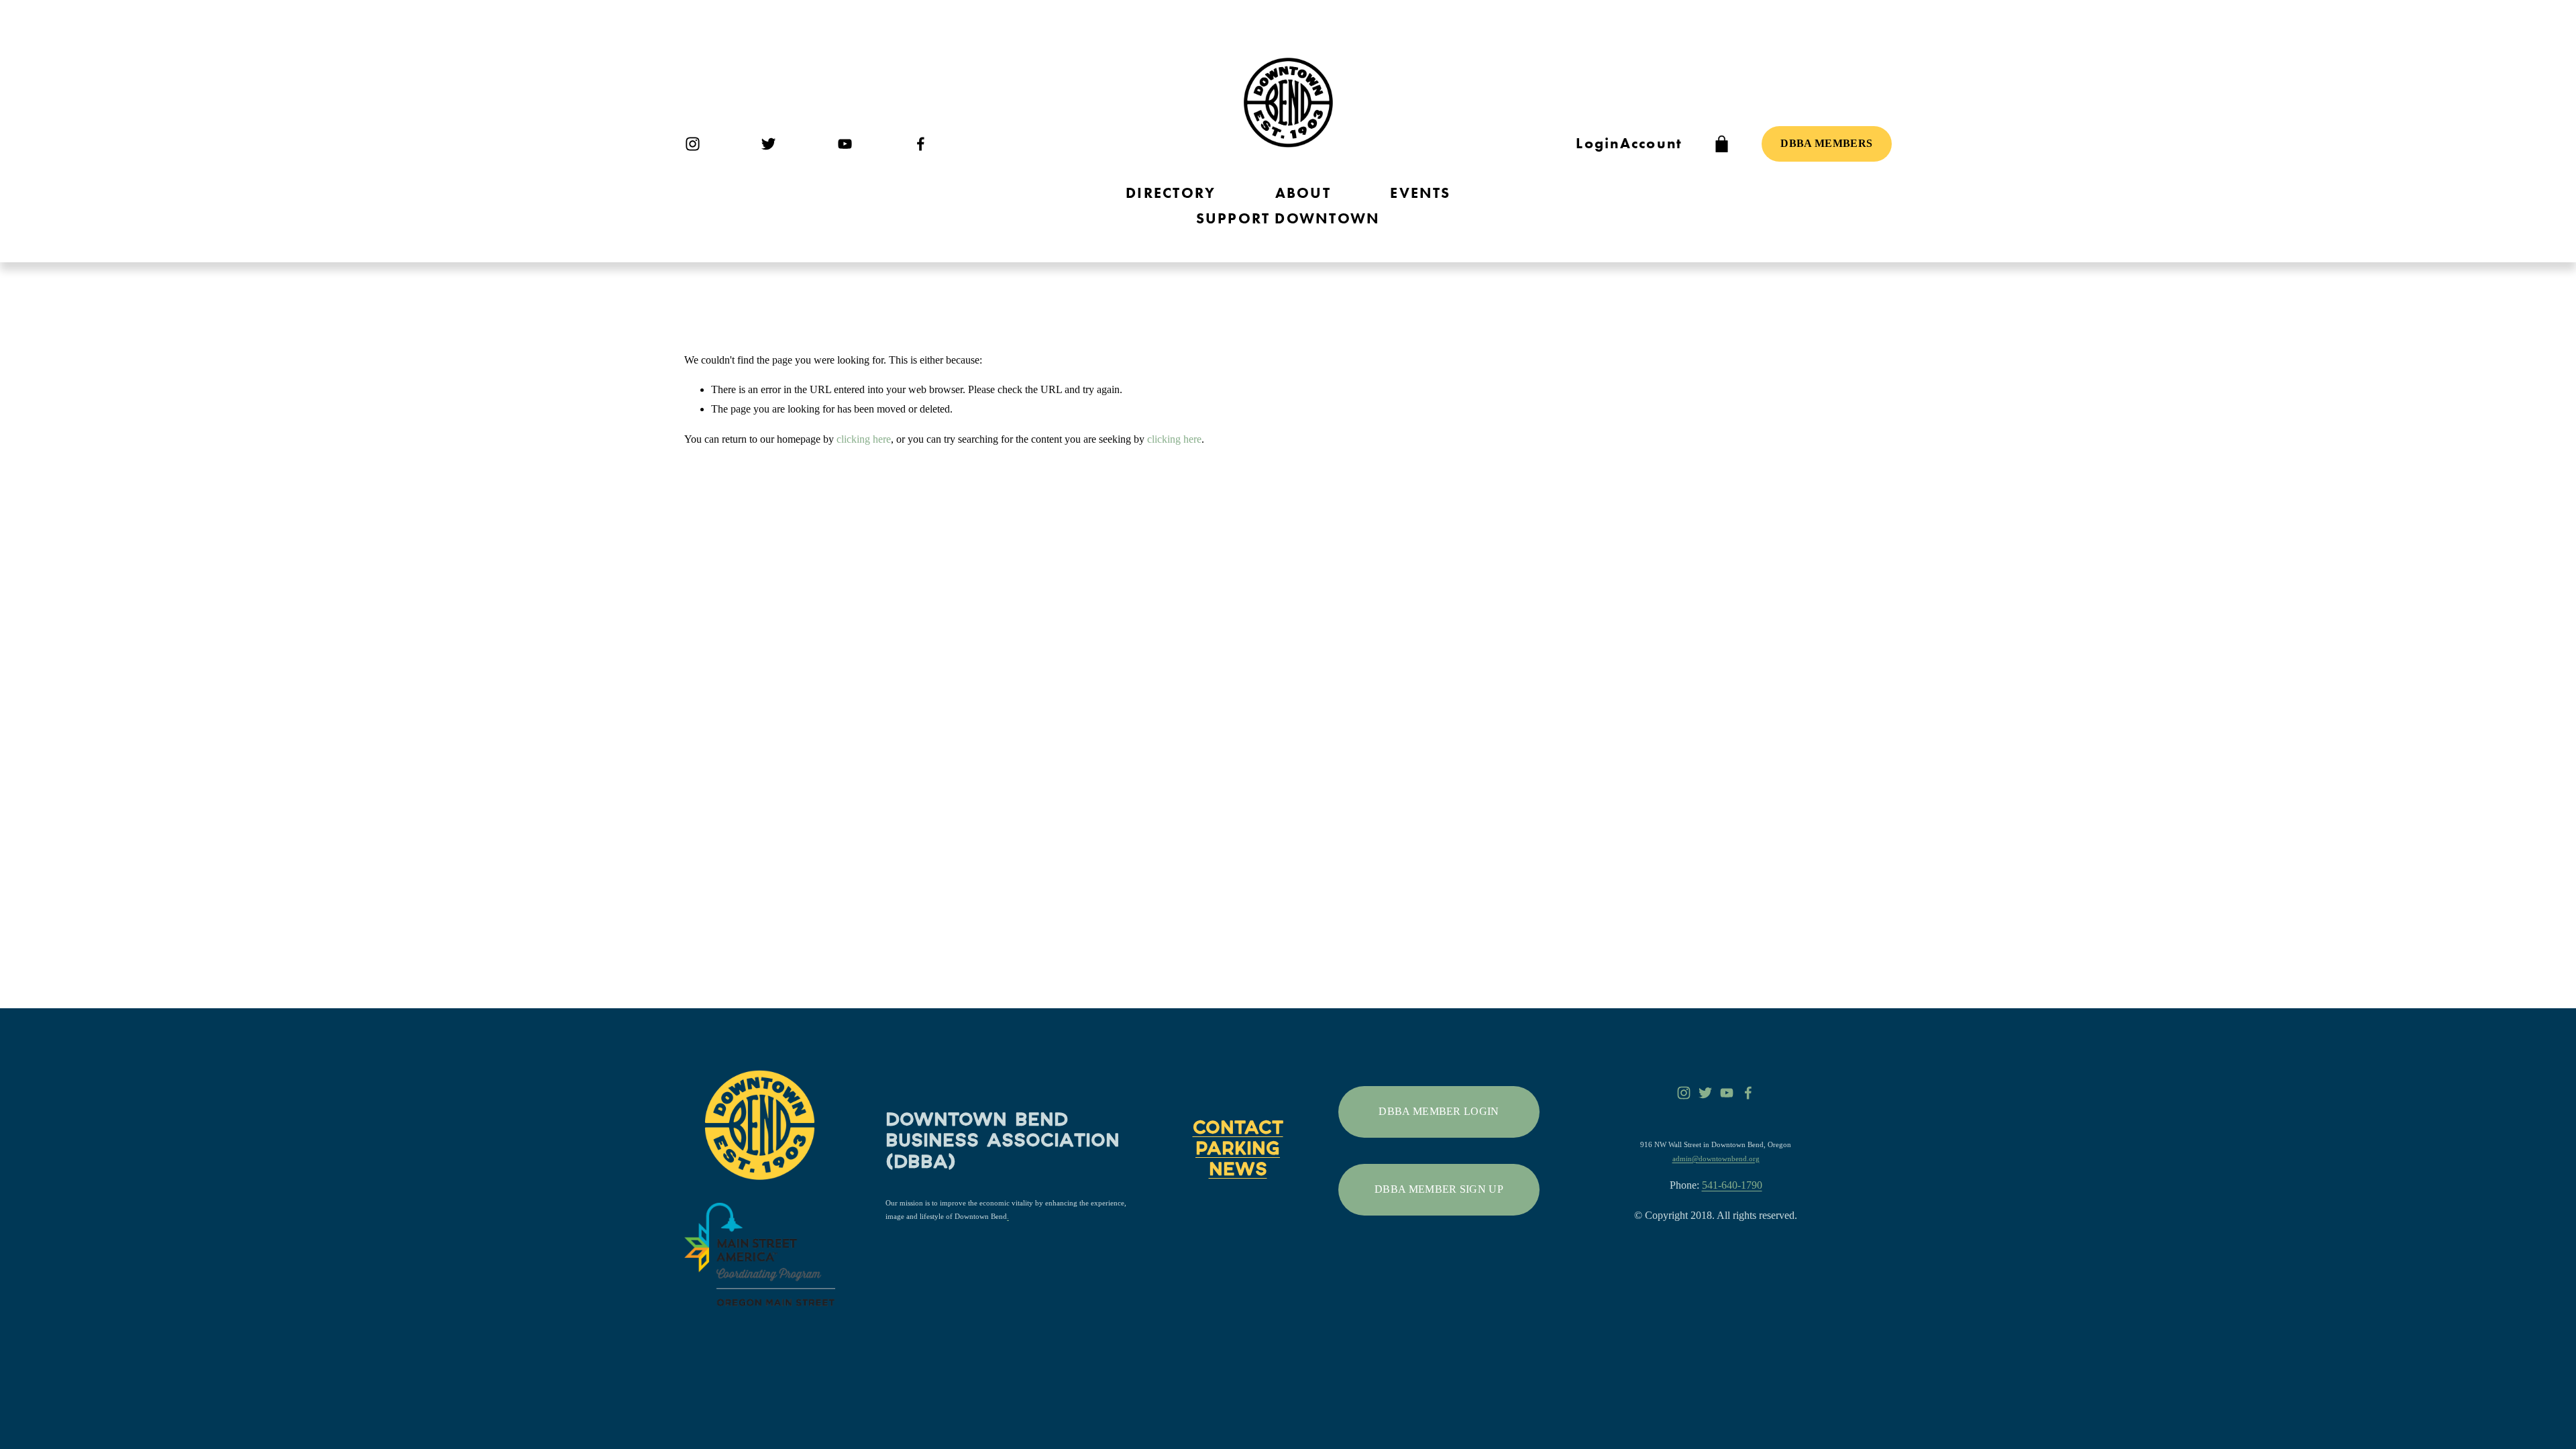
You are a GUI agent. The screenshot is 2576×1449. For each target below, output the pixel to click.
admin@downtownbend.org (1716, 1159)
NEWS (1238, 1171)
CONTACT (1238, 1130)
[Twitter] (768, 144)
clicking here (864, 439)
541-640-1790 (1732, 1185)
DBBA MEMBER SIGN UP (1439, 1189)
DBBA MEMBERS (1826, 143)
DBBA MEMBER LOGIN (1439, 1111)
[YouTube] (845, 144)
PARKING (1238, 1150)
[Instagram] (693, 144)
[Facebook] (921, 144)
